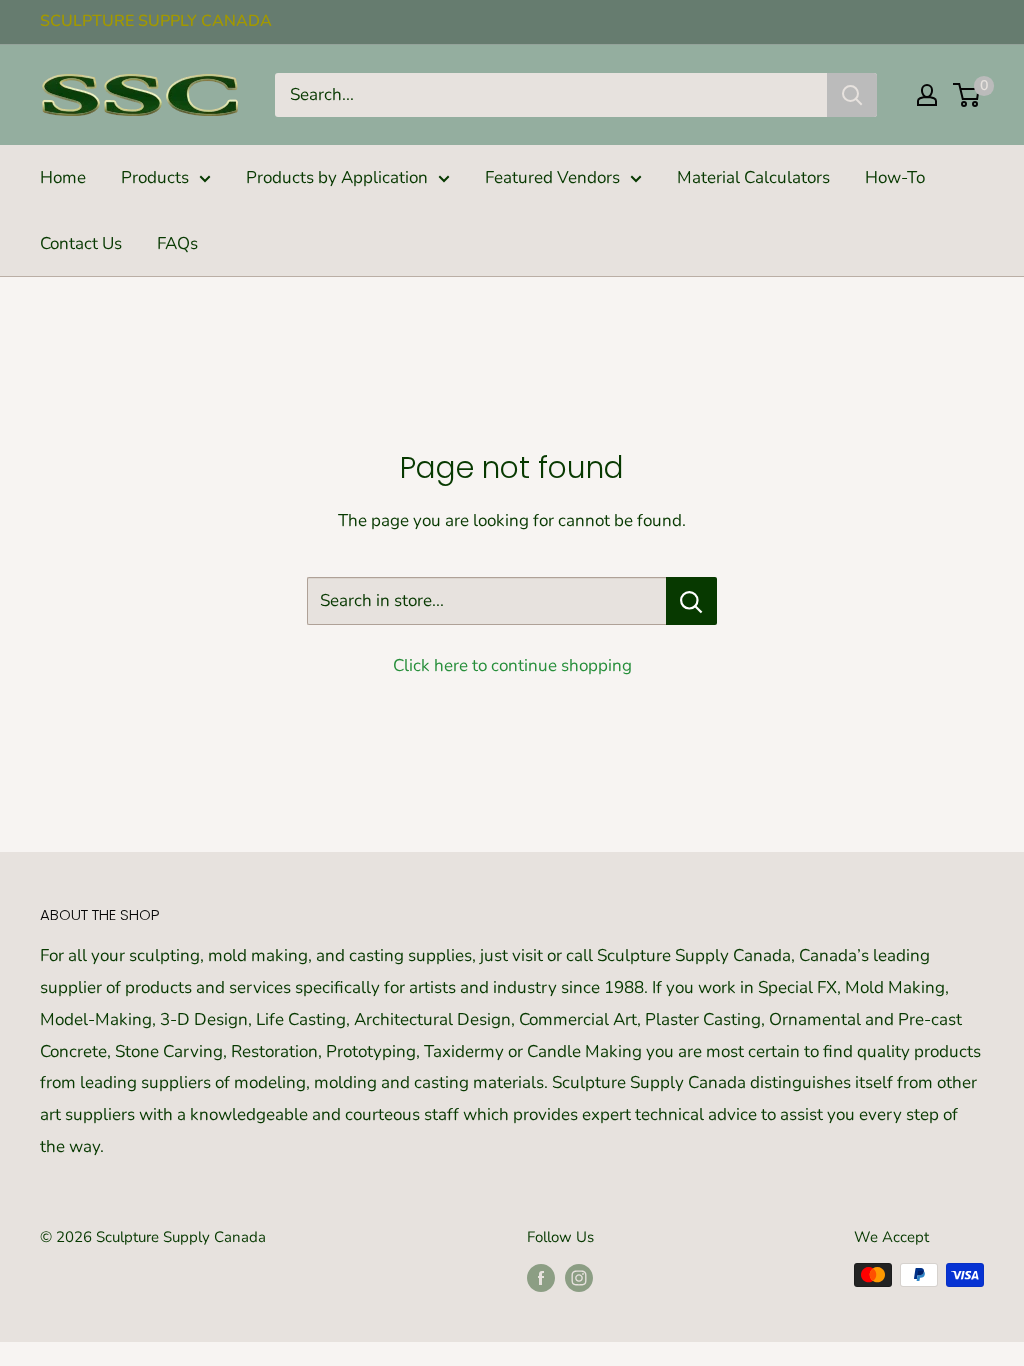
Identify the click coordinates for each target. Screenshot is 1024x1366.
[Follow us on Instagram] (579, 1277)
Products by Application (337, 177)
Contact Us (81, 243)
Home (63, 177)
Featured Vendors (552, 177)
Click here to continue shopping (512, 665)
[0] (967, 95)
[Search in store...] (691, 601)
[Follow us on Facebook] (541, 1277)
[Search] (852, 95)
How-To (895, 177)
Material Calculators (753, 177)
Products (155, 177)
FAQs (177, 243)
